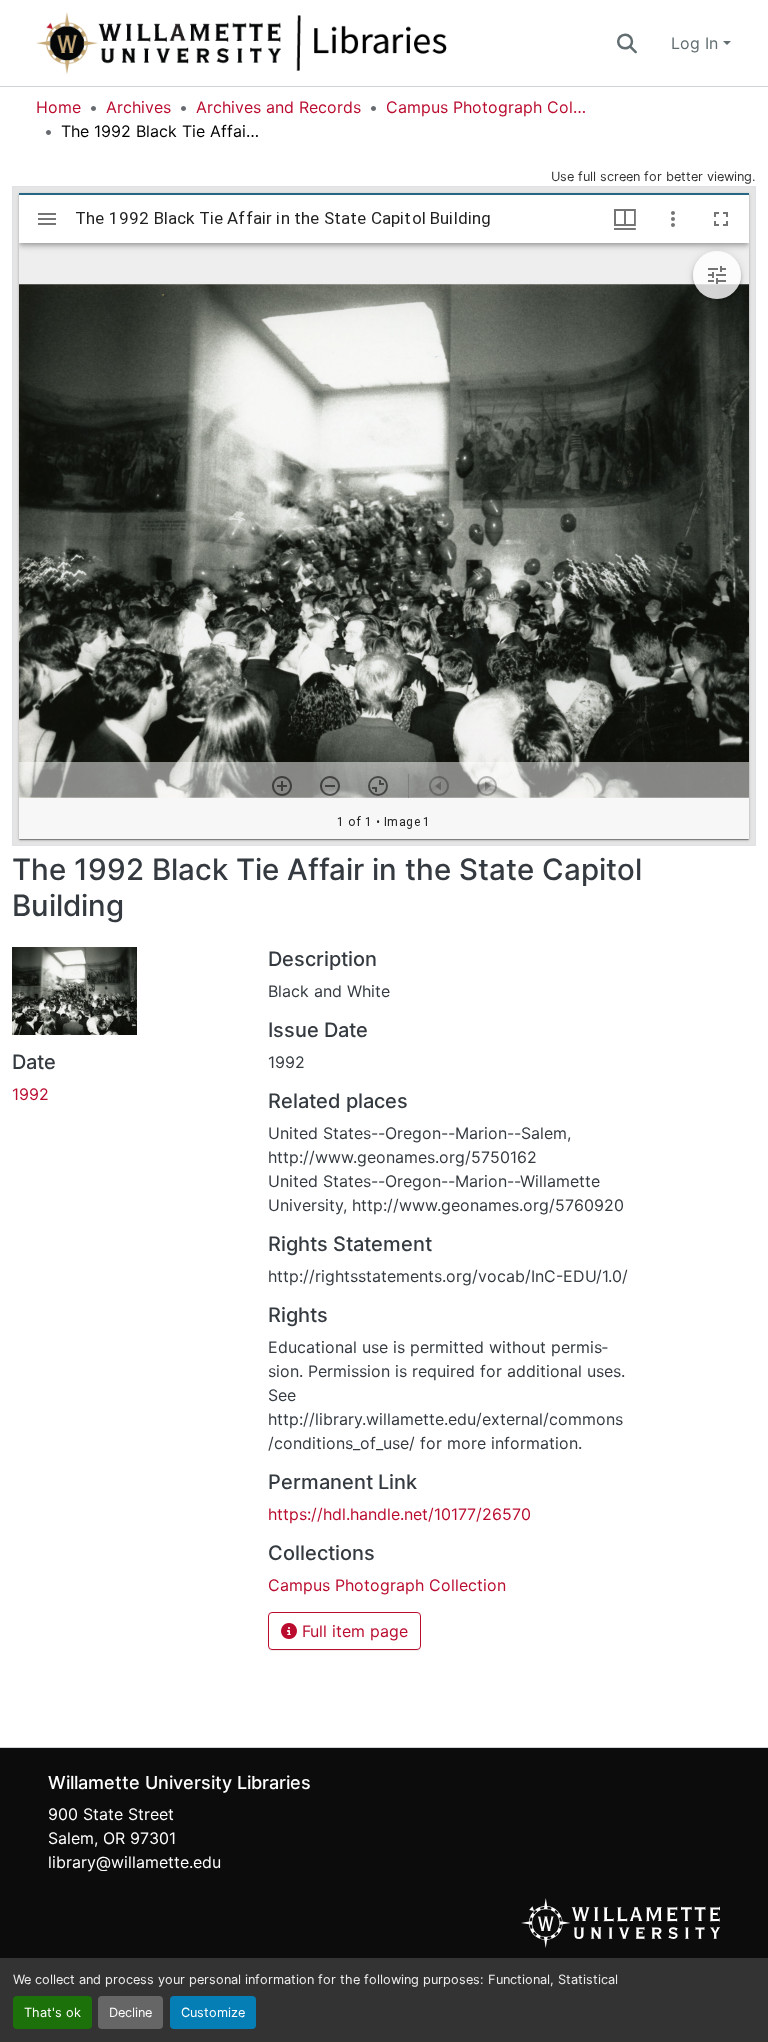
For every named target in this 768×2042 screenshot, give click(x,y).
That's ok (52, 2012)
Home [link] (58, 107)
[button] (308, 43)
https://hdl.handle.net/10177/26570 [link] (399, 1514)
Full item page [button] (352, 1631)
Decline (130, 2012)
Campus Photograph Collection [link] (486, 107)
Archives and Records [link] (278, 107)
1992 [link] (30, 1094)
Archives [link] (138, 107)
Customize (213, 2012)
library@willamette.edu (134, 1862)
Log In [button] (697, 43)
